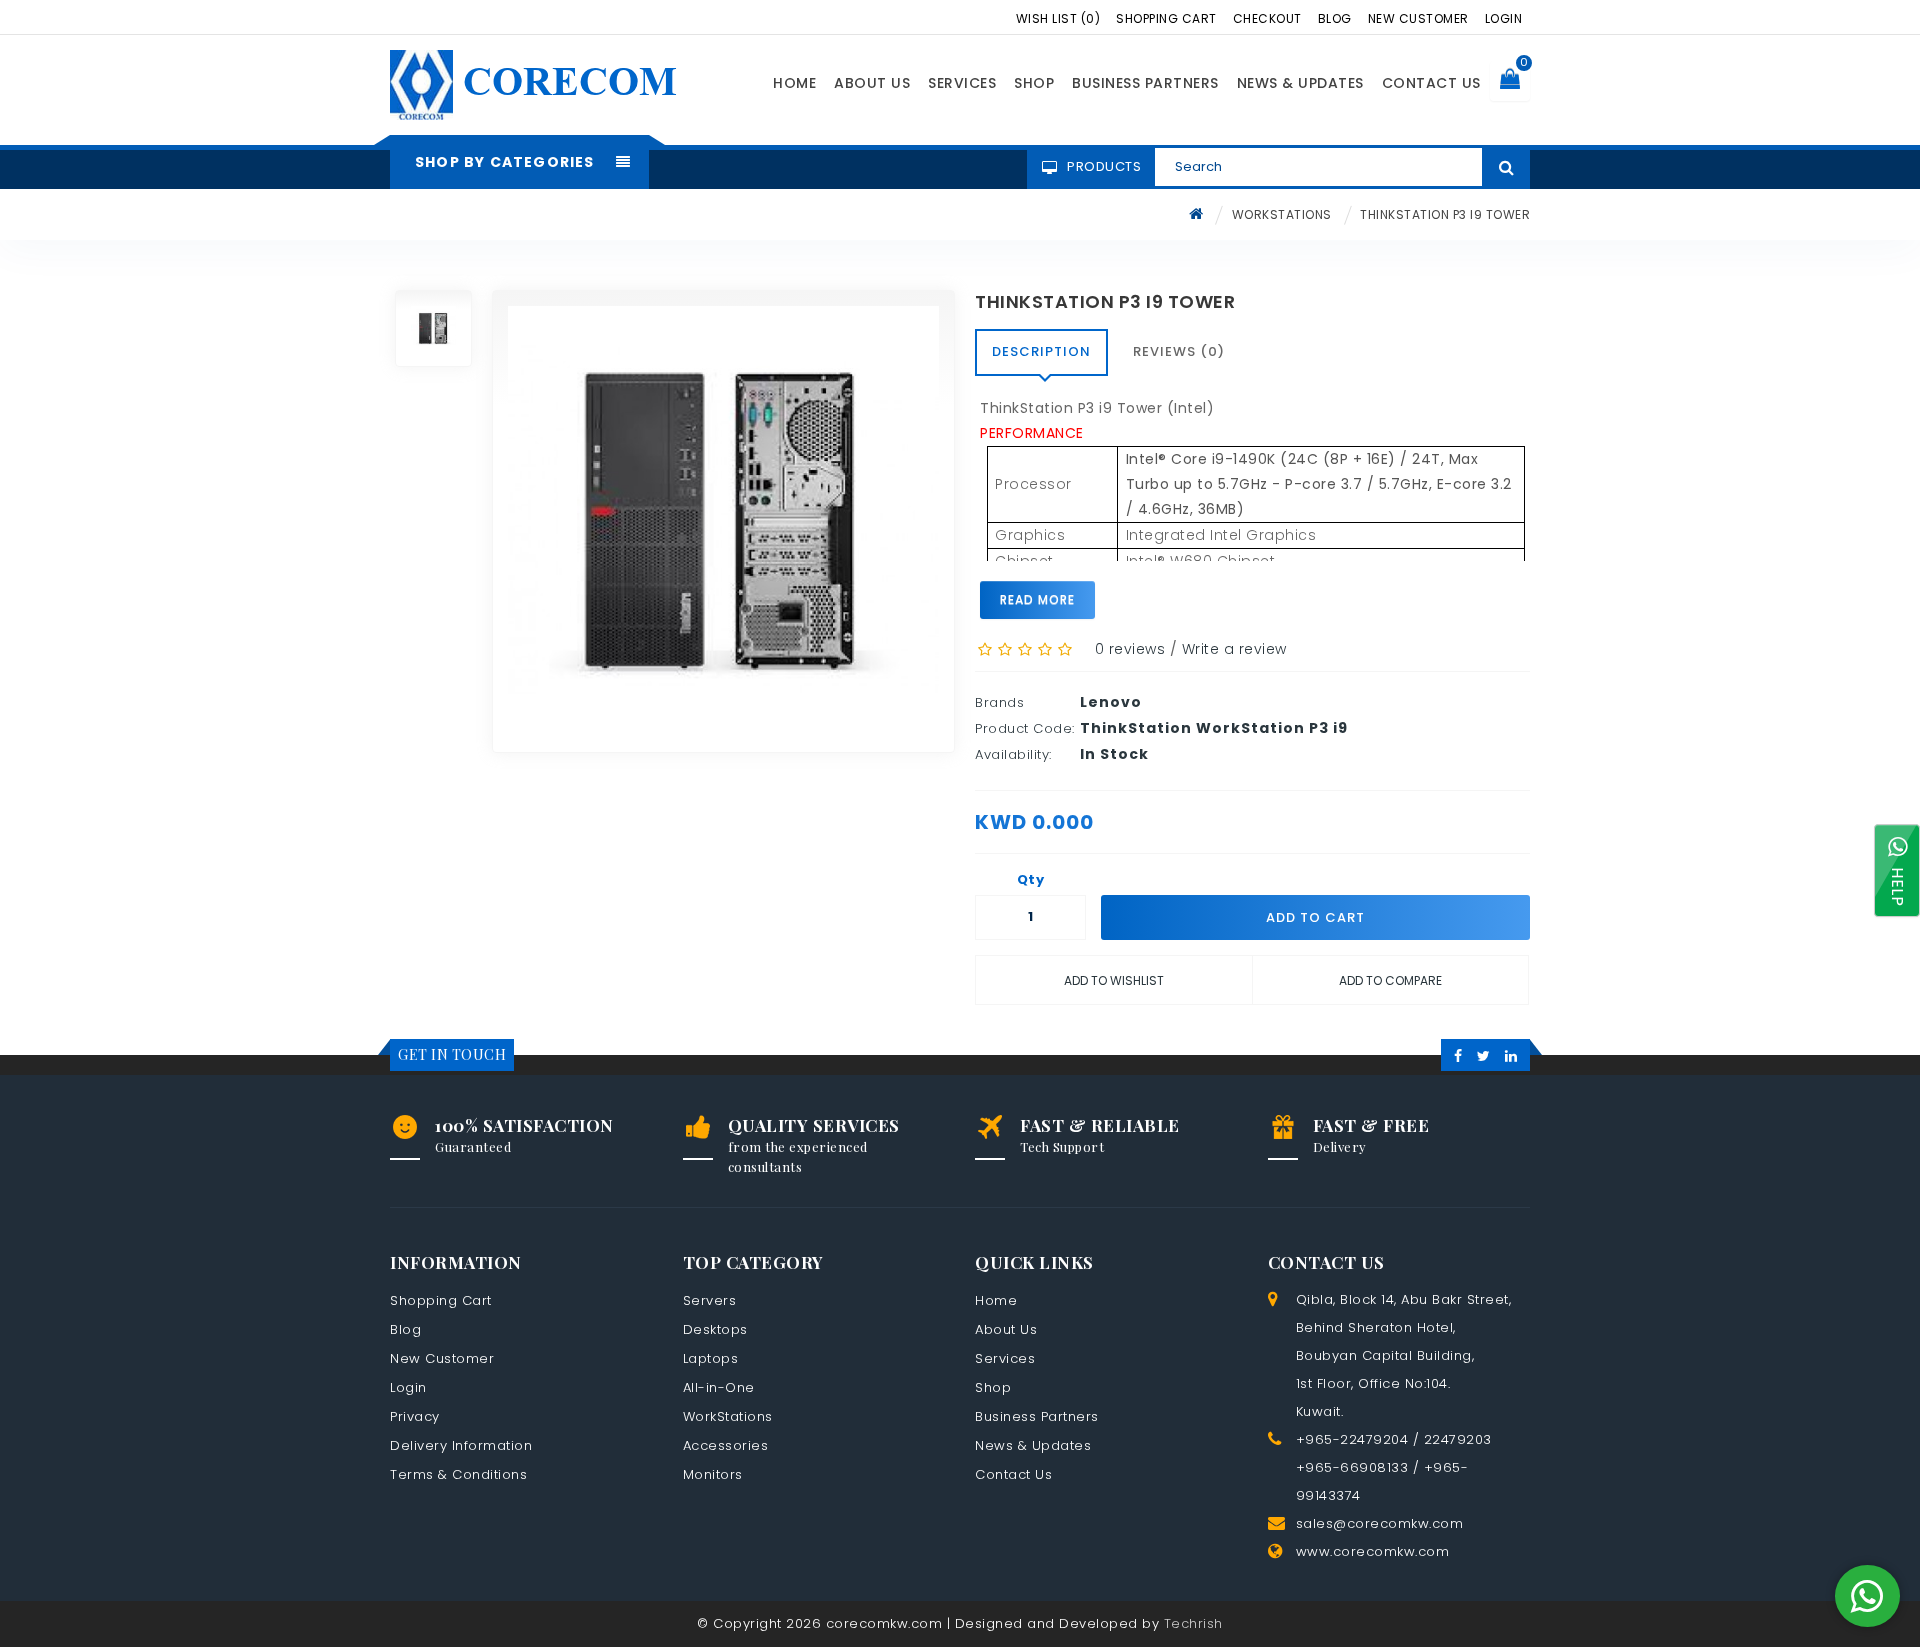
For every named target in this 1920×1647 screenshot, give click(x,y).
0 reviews (1130, 649)
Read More (1037, 599)
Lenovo (1111, 702)
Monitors (713, 1474)
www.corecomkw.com (1373, 1551)
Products (1104, 166)
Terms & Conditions (458, 1474)
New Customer (1418, 18)
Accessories (726, 1445)
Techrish (1193, 1623)
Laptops (711, 1358)
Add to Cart (1315, 917)
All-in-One (719, 1387)
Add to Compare (1390, 980)
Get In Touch (452, 1054)
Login (1504, 18)
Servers (710, 1300)
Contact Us (1431, 83)
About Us (872, 83)
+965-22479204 (1352, 1439)
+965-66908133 (1352, 1467)
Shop (1034, 83)
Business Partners (1145, 83)
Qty (1031, 879)
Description (1041, 351)
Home (794, 83)
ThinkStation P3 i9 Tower (1445, 214)
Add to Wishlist (1114, 980)
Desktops (715, 1329)
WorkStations (1282, 214)
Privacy (415, 1416)
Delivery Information (461, 1445)
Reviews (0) (1179, 351)
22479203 (1458, 1439)
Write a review (1234, 649)
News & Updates (1300, 83)
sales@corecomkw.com (1380, 1523)
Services (962, 83)
